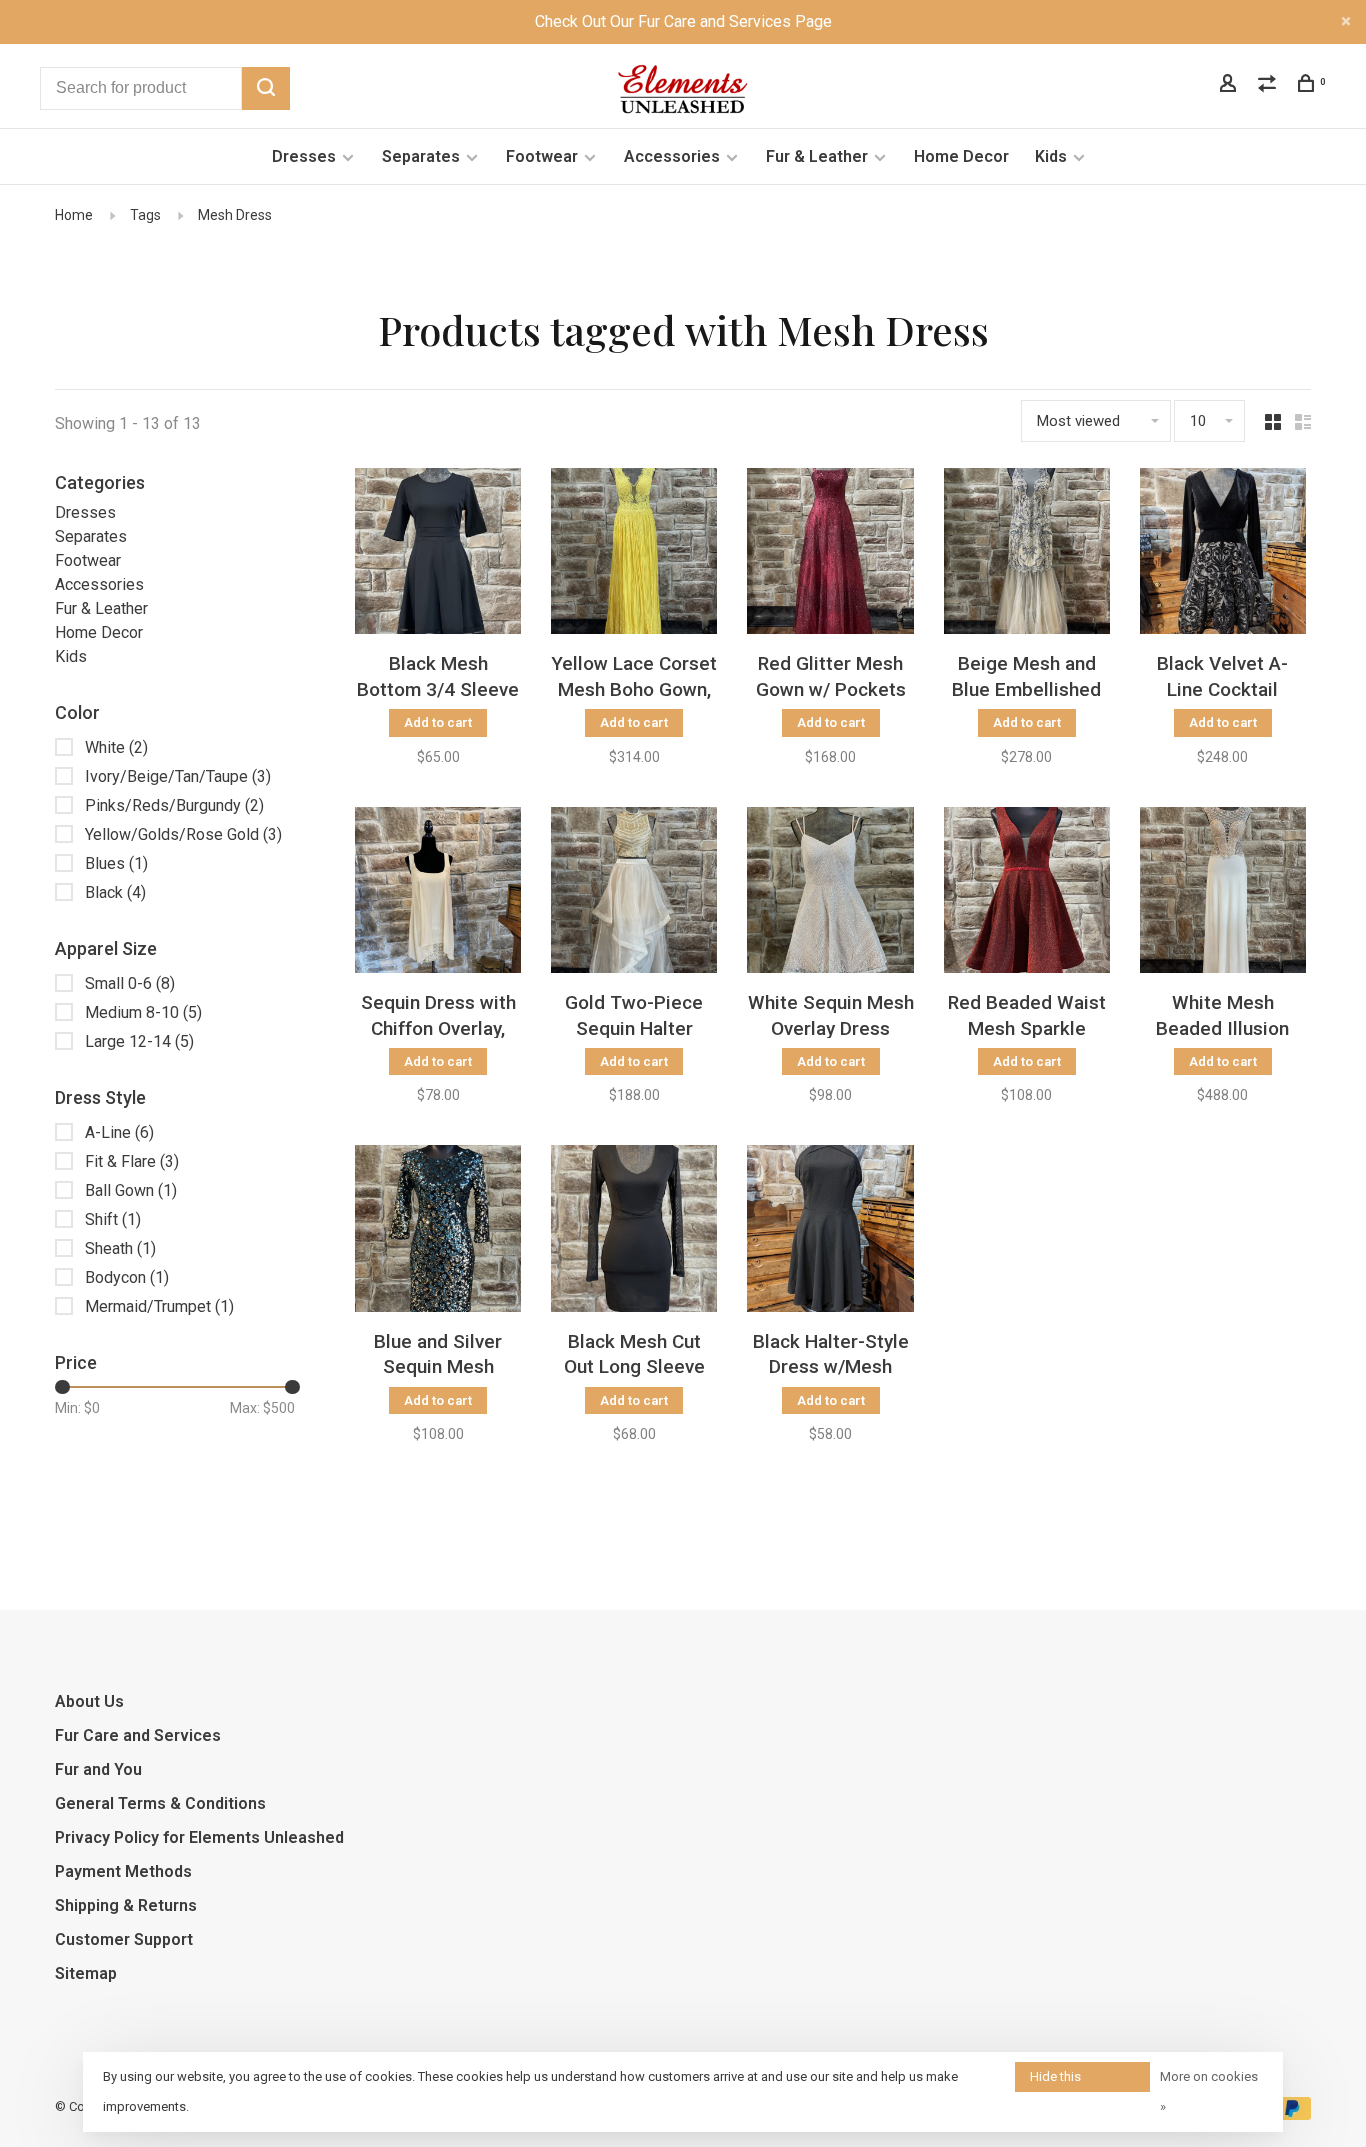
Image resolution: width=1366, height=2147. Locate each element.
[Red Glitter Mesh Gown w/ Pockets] (830, 554)
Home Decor (961, 156)
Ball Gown (131, 1190)
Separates (421, 156)
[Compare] (1269, 86)
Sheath (120, 1248)
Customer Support (124, 1939)
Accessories (672, 156)
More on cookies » (1209, 2091)
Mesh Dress (235, 215)
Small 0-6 (130, 983)
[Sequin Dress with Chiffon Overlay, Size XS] (438, 893)
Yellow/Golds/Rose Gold (183, 834)
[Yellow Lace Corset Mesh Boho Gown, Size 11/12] (634, 554)
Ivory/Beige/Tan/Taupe (178, 776)
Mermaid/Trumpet (159, 1306)
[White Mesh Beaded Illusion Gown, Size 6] (1223, 893)
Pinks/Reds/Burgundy (174, 805)
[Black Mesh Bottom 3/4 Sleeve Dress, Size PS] (438, 554)
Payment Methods (123, 1871)
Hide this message (1057, 2080)
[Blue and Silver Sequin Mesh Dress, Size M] (438, 1231)
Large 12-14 (139, 1041)
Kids (1051, 156)
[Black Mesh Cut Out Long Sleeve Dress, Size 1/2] (634, 1231)
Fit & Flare (132, 1161)
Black (115, 892)
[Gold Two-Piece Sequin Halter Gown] (634, 893)
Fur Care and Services (138, 1735)
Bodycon (127, 1277)
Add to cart (438, 722)
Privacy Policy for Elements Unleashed (199, 1837)
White (116, 747)
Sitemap (86, 1973)
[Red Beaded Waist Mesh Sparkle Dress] (1027, 893)
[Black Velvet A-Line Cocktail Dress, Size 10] (1223, 554)
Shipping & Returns (126, 1905)
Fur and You (98, 1769)
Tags (145, 215)
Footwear (542, 156)
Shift (113, 1219)
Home (74, 215)
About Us (89, 1701)
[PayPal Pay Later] (1292, 2114)
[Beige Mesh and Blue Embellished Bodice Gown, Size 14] (1027, 554)
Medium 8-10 (143, 1012)
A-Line (119, 1132)
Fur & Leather (817, 156)
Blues (116, 863)
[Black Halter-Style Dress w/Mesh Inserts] (830, 1231)
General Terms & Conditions (160, 1803)
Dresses (304, 156)
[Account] (1230, 86)
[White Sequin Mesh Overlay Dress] (830, 893)
